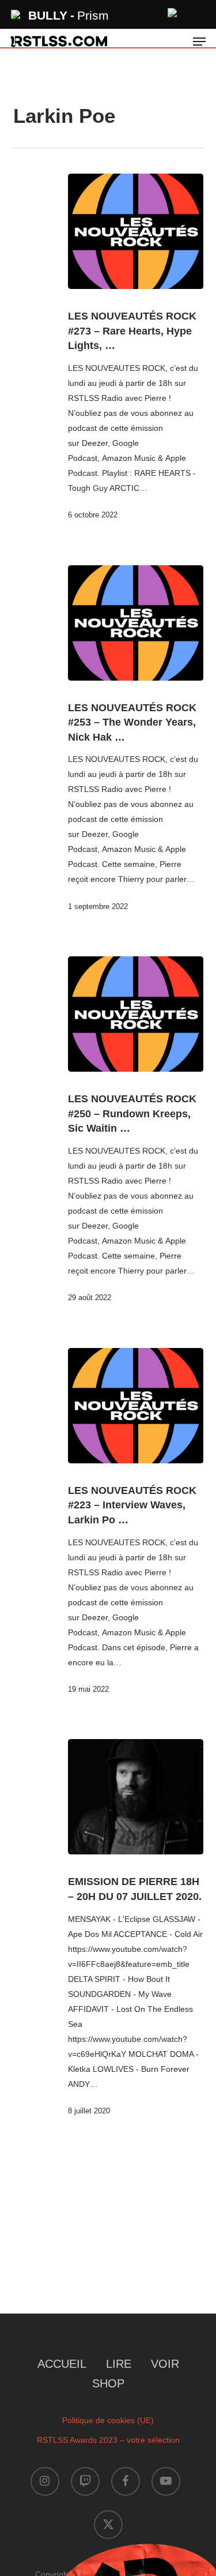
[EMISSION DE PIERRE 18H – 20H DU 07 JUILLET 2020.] (136, 1797)
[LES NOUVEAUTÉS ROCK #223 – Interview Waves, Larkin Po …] (136, 1406)
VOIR (165, 2364)
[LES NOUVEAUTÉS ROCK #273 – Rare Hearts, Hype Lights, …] (136, 231)
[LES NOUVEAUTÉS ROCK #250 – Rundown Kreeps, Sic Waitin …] (136, 1014)
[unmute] (173, 11)
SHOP (108, 2383)
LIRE (119, 2364)
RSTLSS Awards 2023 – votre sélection (108, 2440)
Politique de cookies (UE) (108, 2420)
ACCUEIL (62, 2364)
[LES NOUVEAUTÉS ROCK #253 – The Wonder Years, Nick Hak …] (136, 623)
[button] (199, 42)
